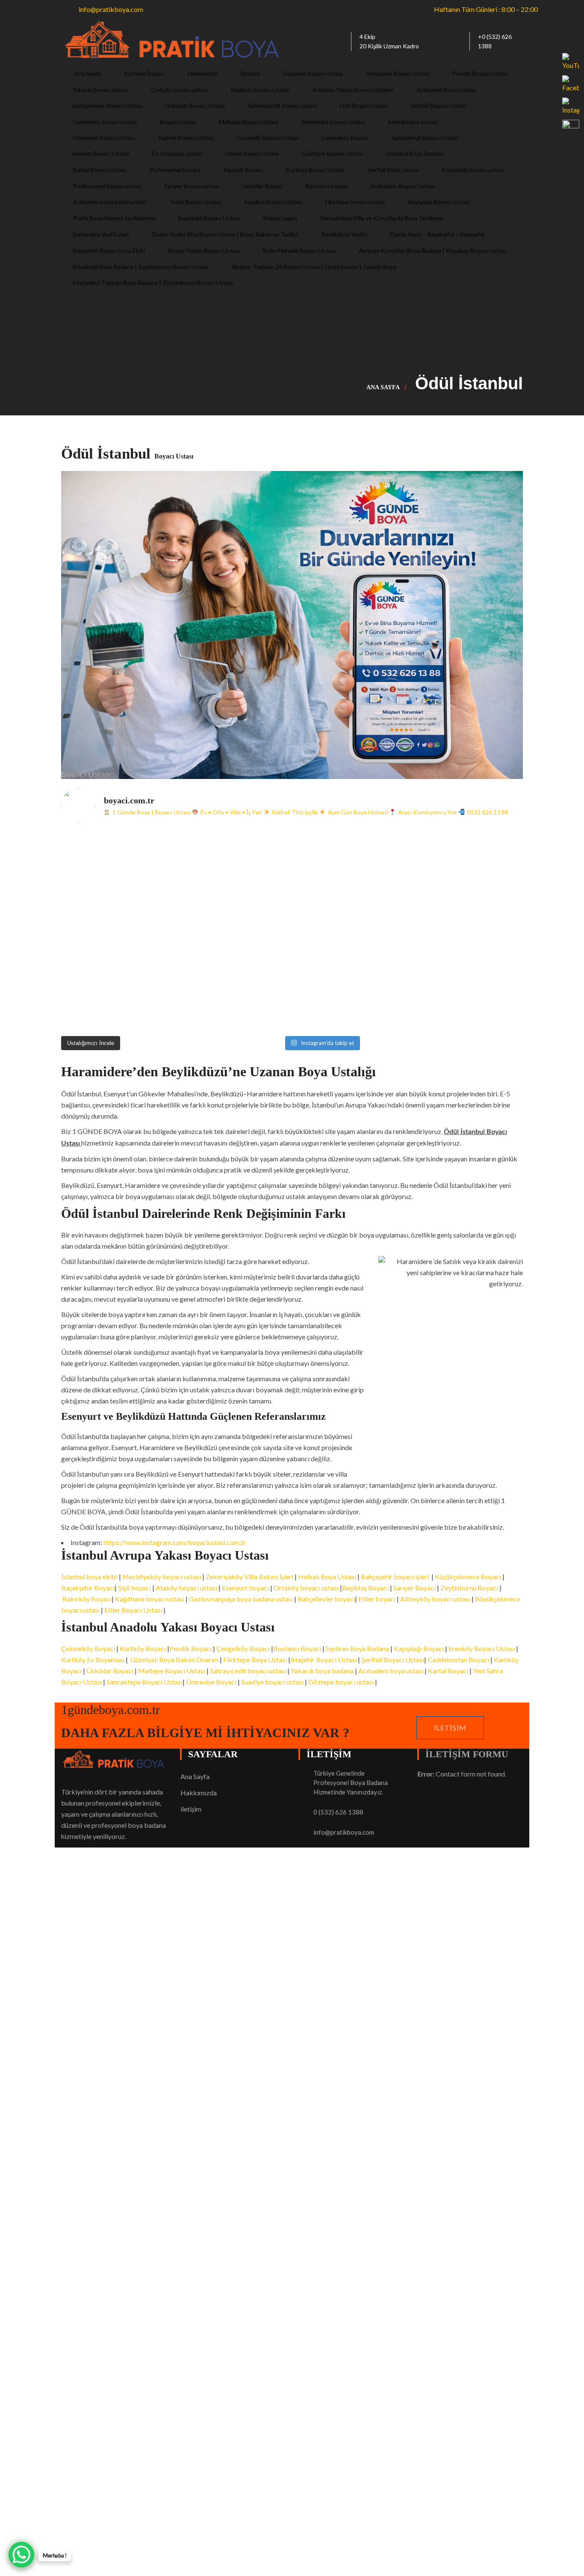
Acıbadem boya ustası (391, 1671)
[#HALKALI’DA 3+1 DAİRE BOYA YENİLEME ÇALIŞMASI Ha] (350, 997)
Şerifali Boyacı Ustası (393, 1660)
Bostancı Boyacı (297, 1648)
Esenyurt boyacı (245, 1588)
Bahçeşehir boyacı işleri (395, 1577)
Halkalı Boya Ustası (327, 1577)
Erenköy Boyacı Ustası (482, 1648)
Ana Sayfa (383, 387)
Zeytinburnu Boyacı (469, 1588)
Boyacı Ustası (143, 2204)
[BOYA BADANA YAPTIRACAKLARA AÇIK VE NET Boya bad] (350, 931)
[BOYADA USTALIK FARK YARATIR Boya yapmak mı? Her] (466, 865)
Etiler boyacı (378, 1599)
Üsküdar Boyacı (110, 1671)
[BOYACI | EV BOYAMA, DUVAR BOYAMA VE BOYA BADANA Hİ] (350, 865)
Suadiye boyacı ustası (272, 1682)
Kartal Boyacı (448, 1671)
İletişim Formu (467, 1754)
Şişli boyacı (134, 1588)
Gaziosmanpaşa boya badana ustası (241, 1599)
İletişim (450, 1728)
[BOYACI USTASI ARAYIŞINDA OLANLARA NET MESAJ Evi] (466, 931)
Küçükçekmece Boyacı (468, 1577)
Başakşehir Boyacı (88, 1588)
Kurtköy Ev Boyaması (93, 1660)
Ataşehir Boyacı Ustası (324, 1660)
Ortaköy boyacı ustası (306, 1588)
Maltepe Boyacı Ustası (172, 1671)
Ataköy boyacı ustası (186, 1588)
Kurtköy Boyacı (143, 1648)
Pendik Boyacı (190, 1648)
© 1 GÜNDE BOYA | (92, 2204)
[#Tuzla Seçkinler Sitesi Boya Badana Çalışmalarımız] (466, 997)
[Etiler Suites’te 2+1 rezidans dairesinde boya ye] (118, 997)
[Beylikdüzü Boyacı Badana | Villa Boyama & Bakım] (234, 997)
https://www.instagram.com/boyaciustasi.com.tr (175, 1542)
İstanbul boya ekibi (90, 1577)
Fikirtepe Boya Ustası (255, 1660)
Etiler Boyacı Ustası (133, 1610)
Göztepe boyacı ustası (342, 1682)
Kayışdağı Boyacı (419, 1648)
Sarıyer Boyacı (414, 1588)
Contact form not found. (462, 1774)
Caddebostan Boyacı (458, 1660)
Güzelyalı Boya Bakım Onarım (174, 1660)
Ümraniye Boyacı (211, 1682)
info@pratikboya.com (344, 1832)
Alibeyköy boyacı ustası (435, 1599)
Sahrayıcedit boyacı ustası (248, 1671)
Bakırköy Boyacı (87, 1599)
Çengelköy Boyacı (243, 1648)
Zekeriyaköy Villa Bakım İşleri (249, 1577)
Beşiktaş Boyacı (365, 1588)
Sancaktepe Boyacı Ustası (145, 1682)
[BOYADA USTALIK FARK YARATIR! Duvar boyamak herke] (234, 931)
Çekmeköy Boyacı (88, 1648)
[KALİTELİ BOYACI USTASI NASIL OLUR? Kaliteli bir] (118, 931)
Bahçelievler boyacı (326, 1599)
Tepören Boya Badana (357, 1648)
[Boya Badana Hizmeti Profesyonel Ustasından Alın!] (234, 865)
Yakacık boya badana (322, 1671)
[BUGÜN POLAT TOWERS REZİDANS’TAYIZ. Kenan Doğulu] (118, 865)
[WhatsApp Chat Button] (21, 2555)
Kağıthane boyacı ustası (150, 1599)
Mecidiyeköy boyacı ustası (162, 1577)
